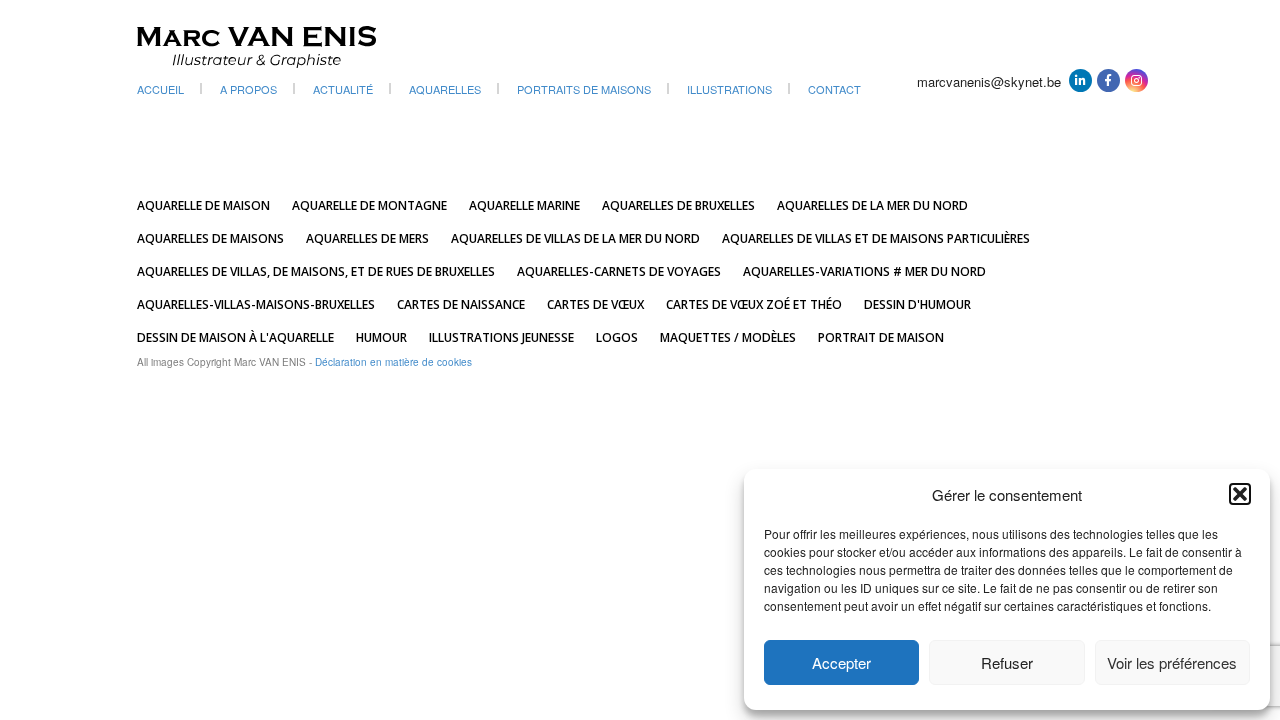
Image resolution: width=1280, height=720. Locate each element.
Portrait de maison (881, 337)
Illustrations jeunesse (501, 337)
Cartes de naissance (461, 304)
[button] (1240, 494)
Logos (617, 337)
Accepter (841, 662)
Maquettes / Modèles (728, 337)
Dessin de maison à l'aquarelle (235, 337)
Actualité (343, 89)
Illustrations (729, 89)
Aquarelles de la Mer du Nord (872, 205)
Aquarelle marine (524, 205)
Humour (381, 337)
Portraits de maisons (584, 89)
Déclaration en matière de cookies (393, 362)
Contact (834, 89)
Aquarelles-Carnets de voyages (619, 271)
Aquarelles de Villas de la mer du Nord (575, 238)
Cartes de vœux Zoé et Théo (754, 304)
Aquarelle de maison (203, 205)
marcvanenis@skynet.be (989, 81)
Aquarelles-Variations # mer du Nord (864, 271)
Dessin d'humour (917, 304)
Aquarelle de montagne (369, 205)
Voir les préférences (1172, 662)
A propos (248, 89)
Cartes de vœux (595, 304)
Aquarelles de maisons (210, 238)
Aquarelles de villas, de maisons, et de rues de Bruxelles (316, 271)
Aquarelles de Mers (367, 238)
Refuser (1007, 662)
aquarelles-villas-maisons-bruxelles (256, 304)
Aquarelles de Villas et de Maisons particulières (876, 238)
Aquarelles (445, 89)
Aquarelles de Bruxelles (678, 205)
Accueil (160, 89)
